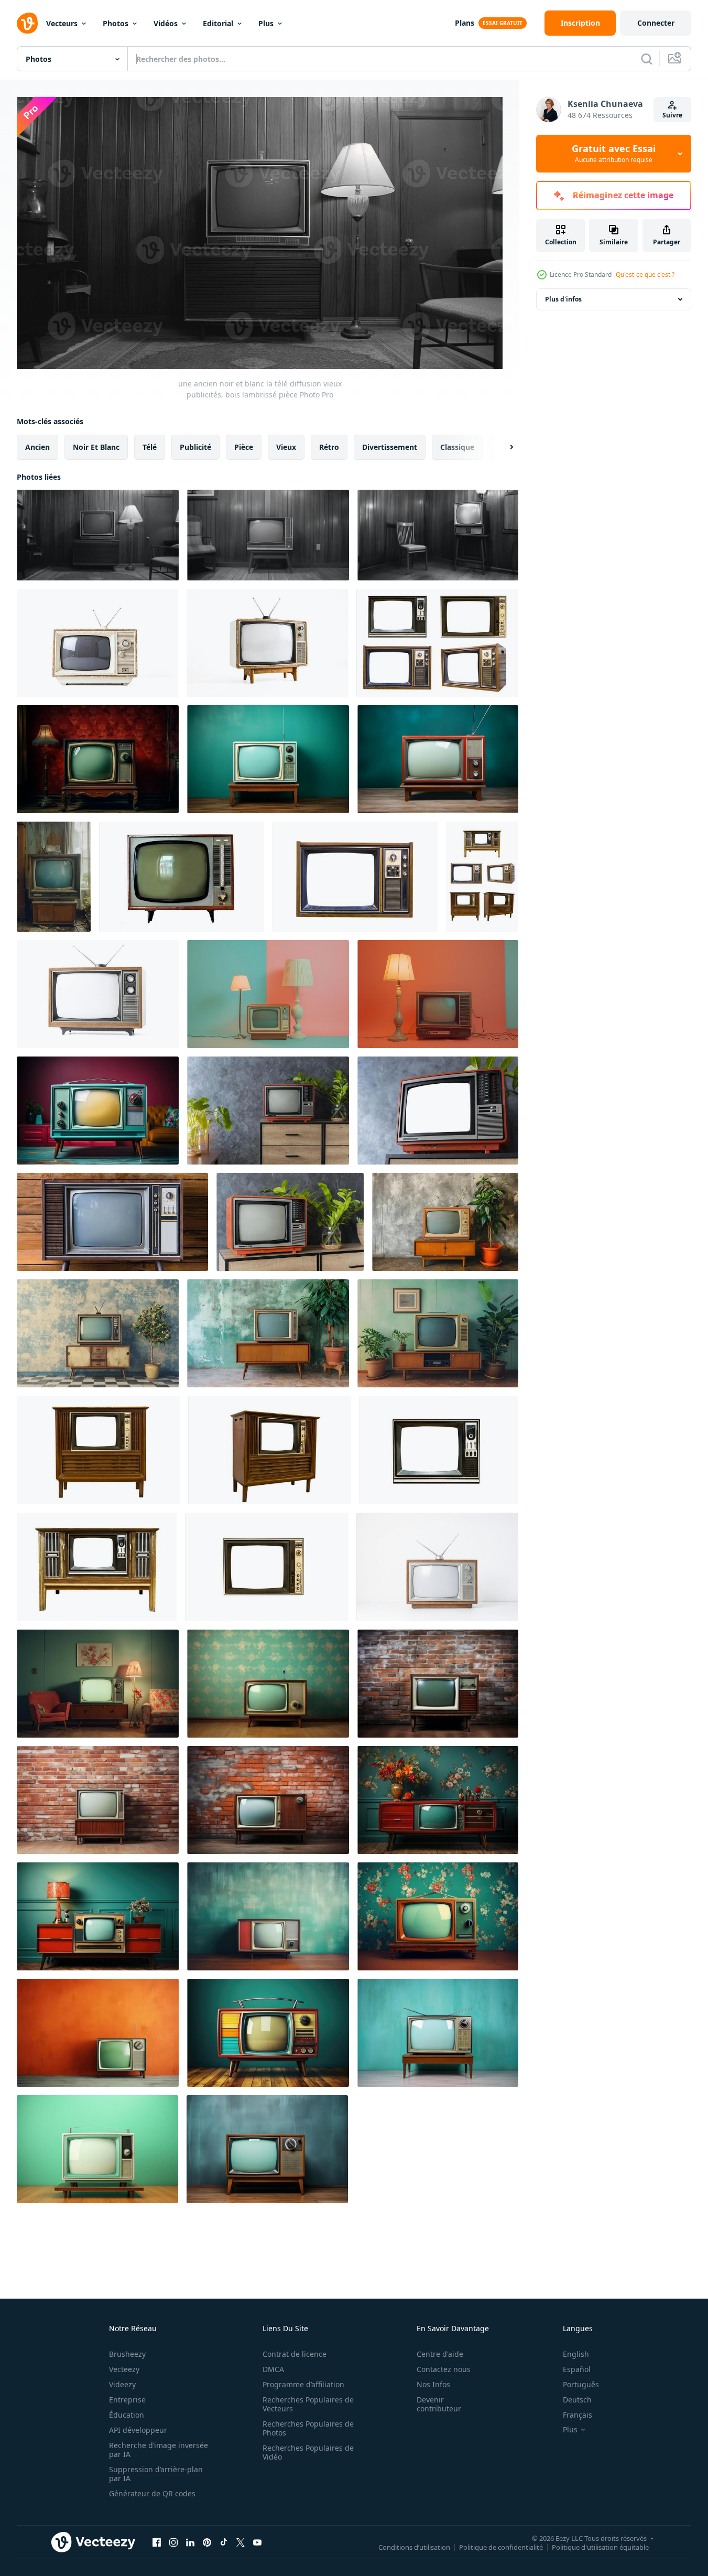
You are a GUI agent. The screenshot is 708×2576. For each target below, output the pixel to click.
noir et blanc (96, 446)
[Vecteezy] (27, 23)
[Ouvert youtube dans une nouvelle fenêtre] (257, 2542)
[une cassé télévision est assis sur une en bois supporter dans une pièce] (54, 877)
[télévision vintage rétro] (98, 1450)
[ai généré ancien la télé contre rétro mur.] (445, 1222)
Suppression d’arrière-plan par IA (156, 2474)
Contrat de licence (295, 2354)
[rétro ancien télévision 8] (482, 877)
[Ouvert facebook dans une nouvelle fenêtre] (157, 2542)
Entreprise (127, 2400)
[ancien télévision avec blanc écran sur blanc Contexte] (437, 1567)
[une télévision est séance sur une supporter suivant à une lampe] (268, 994)
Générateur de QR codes (152, 2493)
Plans (465, 23)
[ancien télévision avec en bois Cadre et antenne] (98, 994)
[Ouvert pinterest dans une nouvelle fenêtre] (207, 2542)
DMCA (273, 2369)
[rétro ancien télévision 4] (439, 1450)
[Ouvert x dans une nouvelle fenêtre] (241, 2542)
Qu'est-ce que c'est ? (645, 274)
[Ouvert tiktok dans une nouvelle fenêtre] (224, 2542)
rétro (329, 446)
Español (577, 2369)
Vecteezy (124, 2369)
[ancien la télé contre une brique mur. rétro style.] (268, 1800)
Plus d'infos (563, 299)
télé (150, 446)
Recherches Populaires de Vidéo (308, 2452)
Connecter (656, 23)
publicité (195, 446)
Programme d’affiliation (303, 2384)
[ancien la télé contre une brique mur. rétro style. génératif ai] (438, 1684)
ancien (37, 446)
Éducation (127, 2415)
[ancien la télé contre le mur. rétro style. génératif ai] (438, 1800)
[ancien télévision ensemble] (97, 643)
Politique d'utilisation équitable (600, 2547)
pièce (244, 446)
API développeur (138, 2430)
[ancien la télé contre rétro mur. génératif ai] (268, 1684)
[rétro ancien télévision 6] (437, 643)
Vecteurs (62, 23)
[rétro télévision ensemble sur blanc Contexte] (267, 643)
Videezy (122, 2384)
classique (457, 446)
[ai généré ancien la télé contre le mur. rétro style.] (98, 1684)
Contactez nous (444, 2369)
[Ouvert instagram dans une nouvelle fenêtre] (173, 2542)
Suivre (672, 115)
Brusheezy (127, 2354)
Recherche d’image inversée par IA (159, 2450)
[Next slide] (503, 447)
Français (578, 2415)
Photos (116, 23)
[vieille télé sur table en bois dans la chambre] (112, 1222)
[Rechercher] (647, 59)
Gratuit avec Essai (614, 154)
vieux (286, 446)
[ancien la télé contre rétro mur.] (438, 1916)
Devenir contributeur (439, 2404)
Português (581, 2384)
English (576, 2354)
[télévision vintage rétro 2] (97, 1567)
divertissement (390, 446)
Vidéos (166, 23)
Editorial (218, 23)
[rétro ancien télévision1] (270, 1450)
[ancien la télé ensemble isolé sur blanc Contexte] (182, 877)
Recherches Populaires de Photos (308, 2428)
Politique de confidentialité (501, 2547)
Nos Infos (433, 2384)
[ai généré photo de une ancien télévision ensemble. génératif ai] (98, 759)
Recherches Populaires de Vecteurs (308, 2404)
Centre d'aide (440, 2354)
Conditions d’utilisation (414, 2547)
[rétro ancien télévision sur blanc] (355, 877)
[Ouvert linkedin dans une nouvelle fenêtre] (190, 2542)
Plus (266, 23)
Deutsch (577, 2400)
